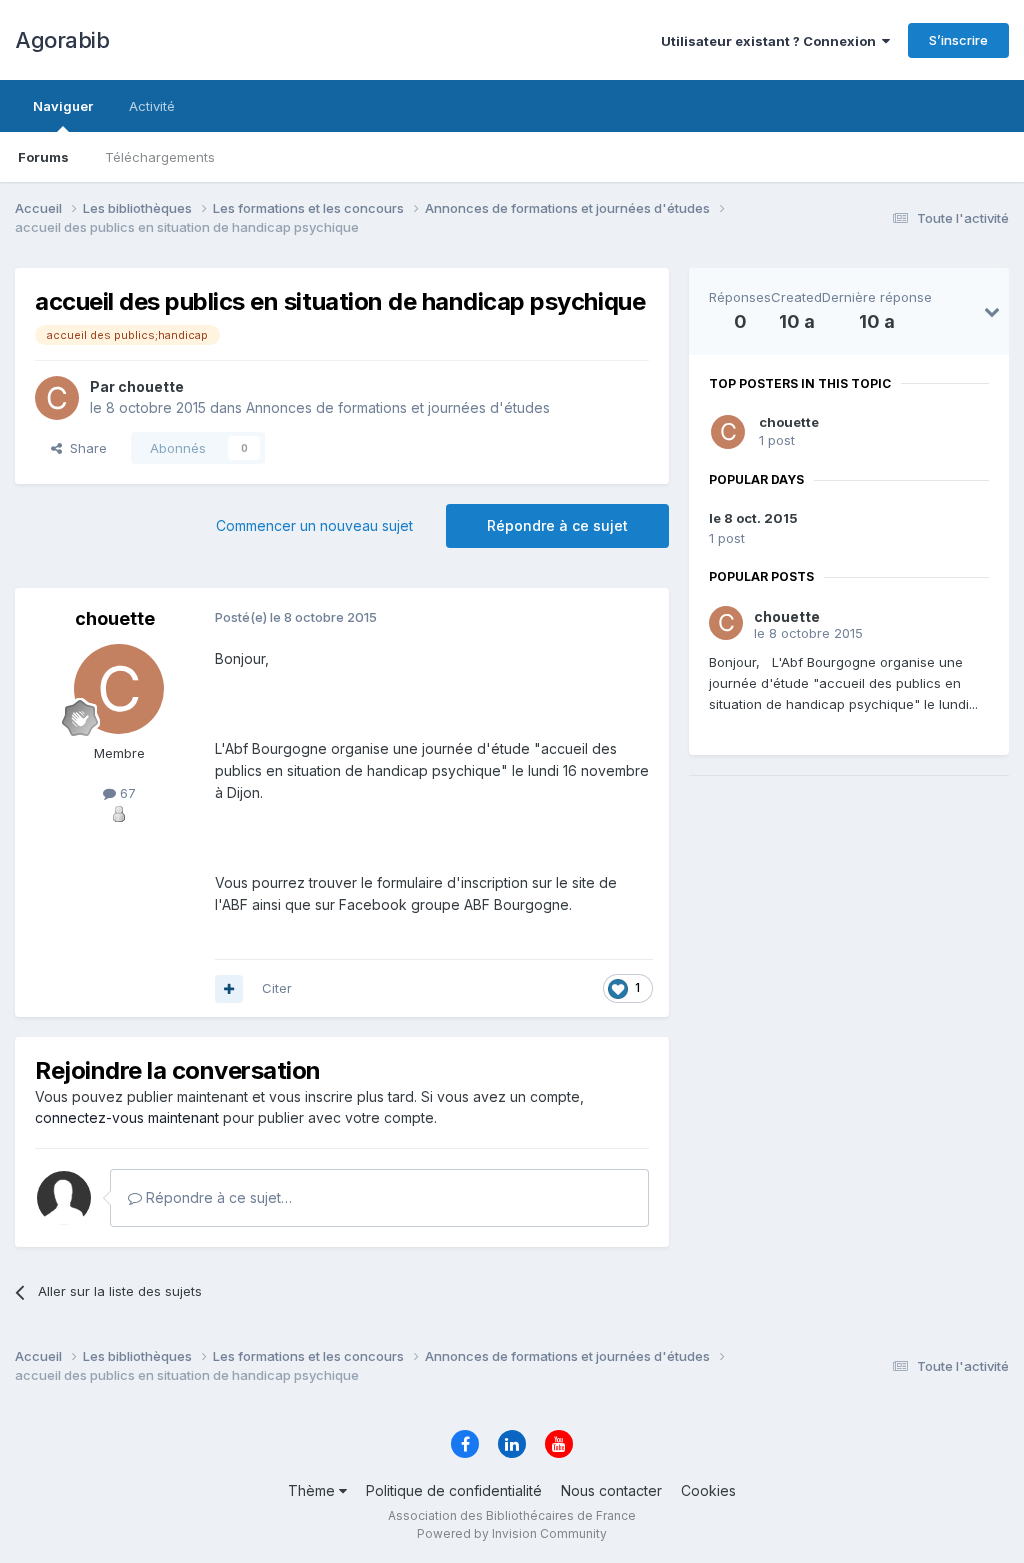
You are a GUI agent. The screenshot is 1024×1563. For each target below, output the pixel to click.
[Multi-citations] (229, 989)
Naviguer (63, 106)
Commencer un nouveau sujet (314, 525)
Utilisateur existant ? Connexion (771, 41)
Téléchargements (160, 157)
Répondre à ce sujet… (217, 1197)
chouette (789, 422)
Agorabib (62, 40)
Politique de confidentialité (454, 1490)
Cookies (708, 1490)
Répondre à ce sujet (557, 525)
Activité (152, 106)
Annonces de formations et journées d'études (398, 407)
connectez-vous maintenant (127, 1117)
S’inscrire (958, 40)
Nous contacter (611, 1490)
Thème (313, 1490)
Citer (277, 988)
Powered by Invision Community (512, 1533)
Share (84, 448)
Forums (43, 157)
